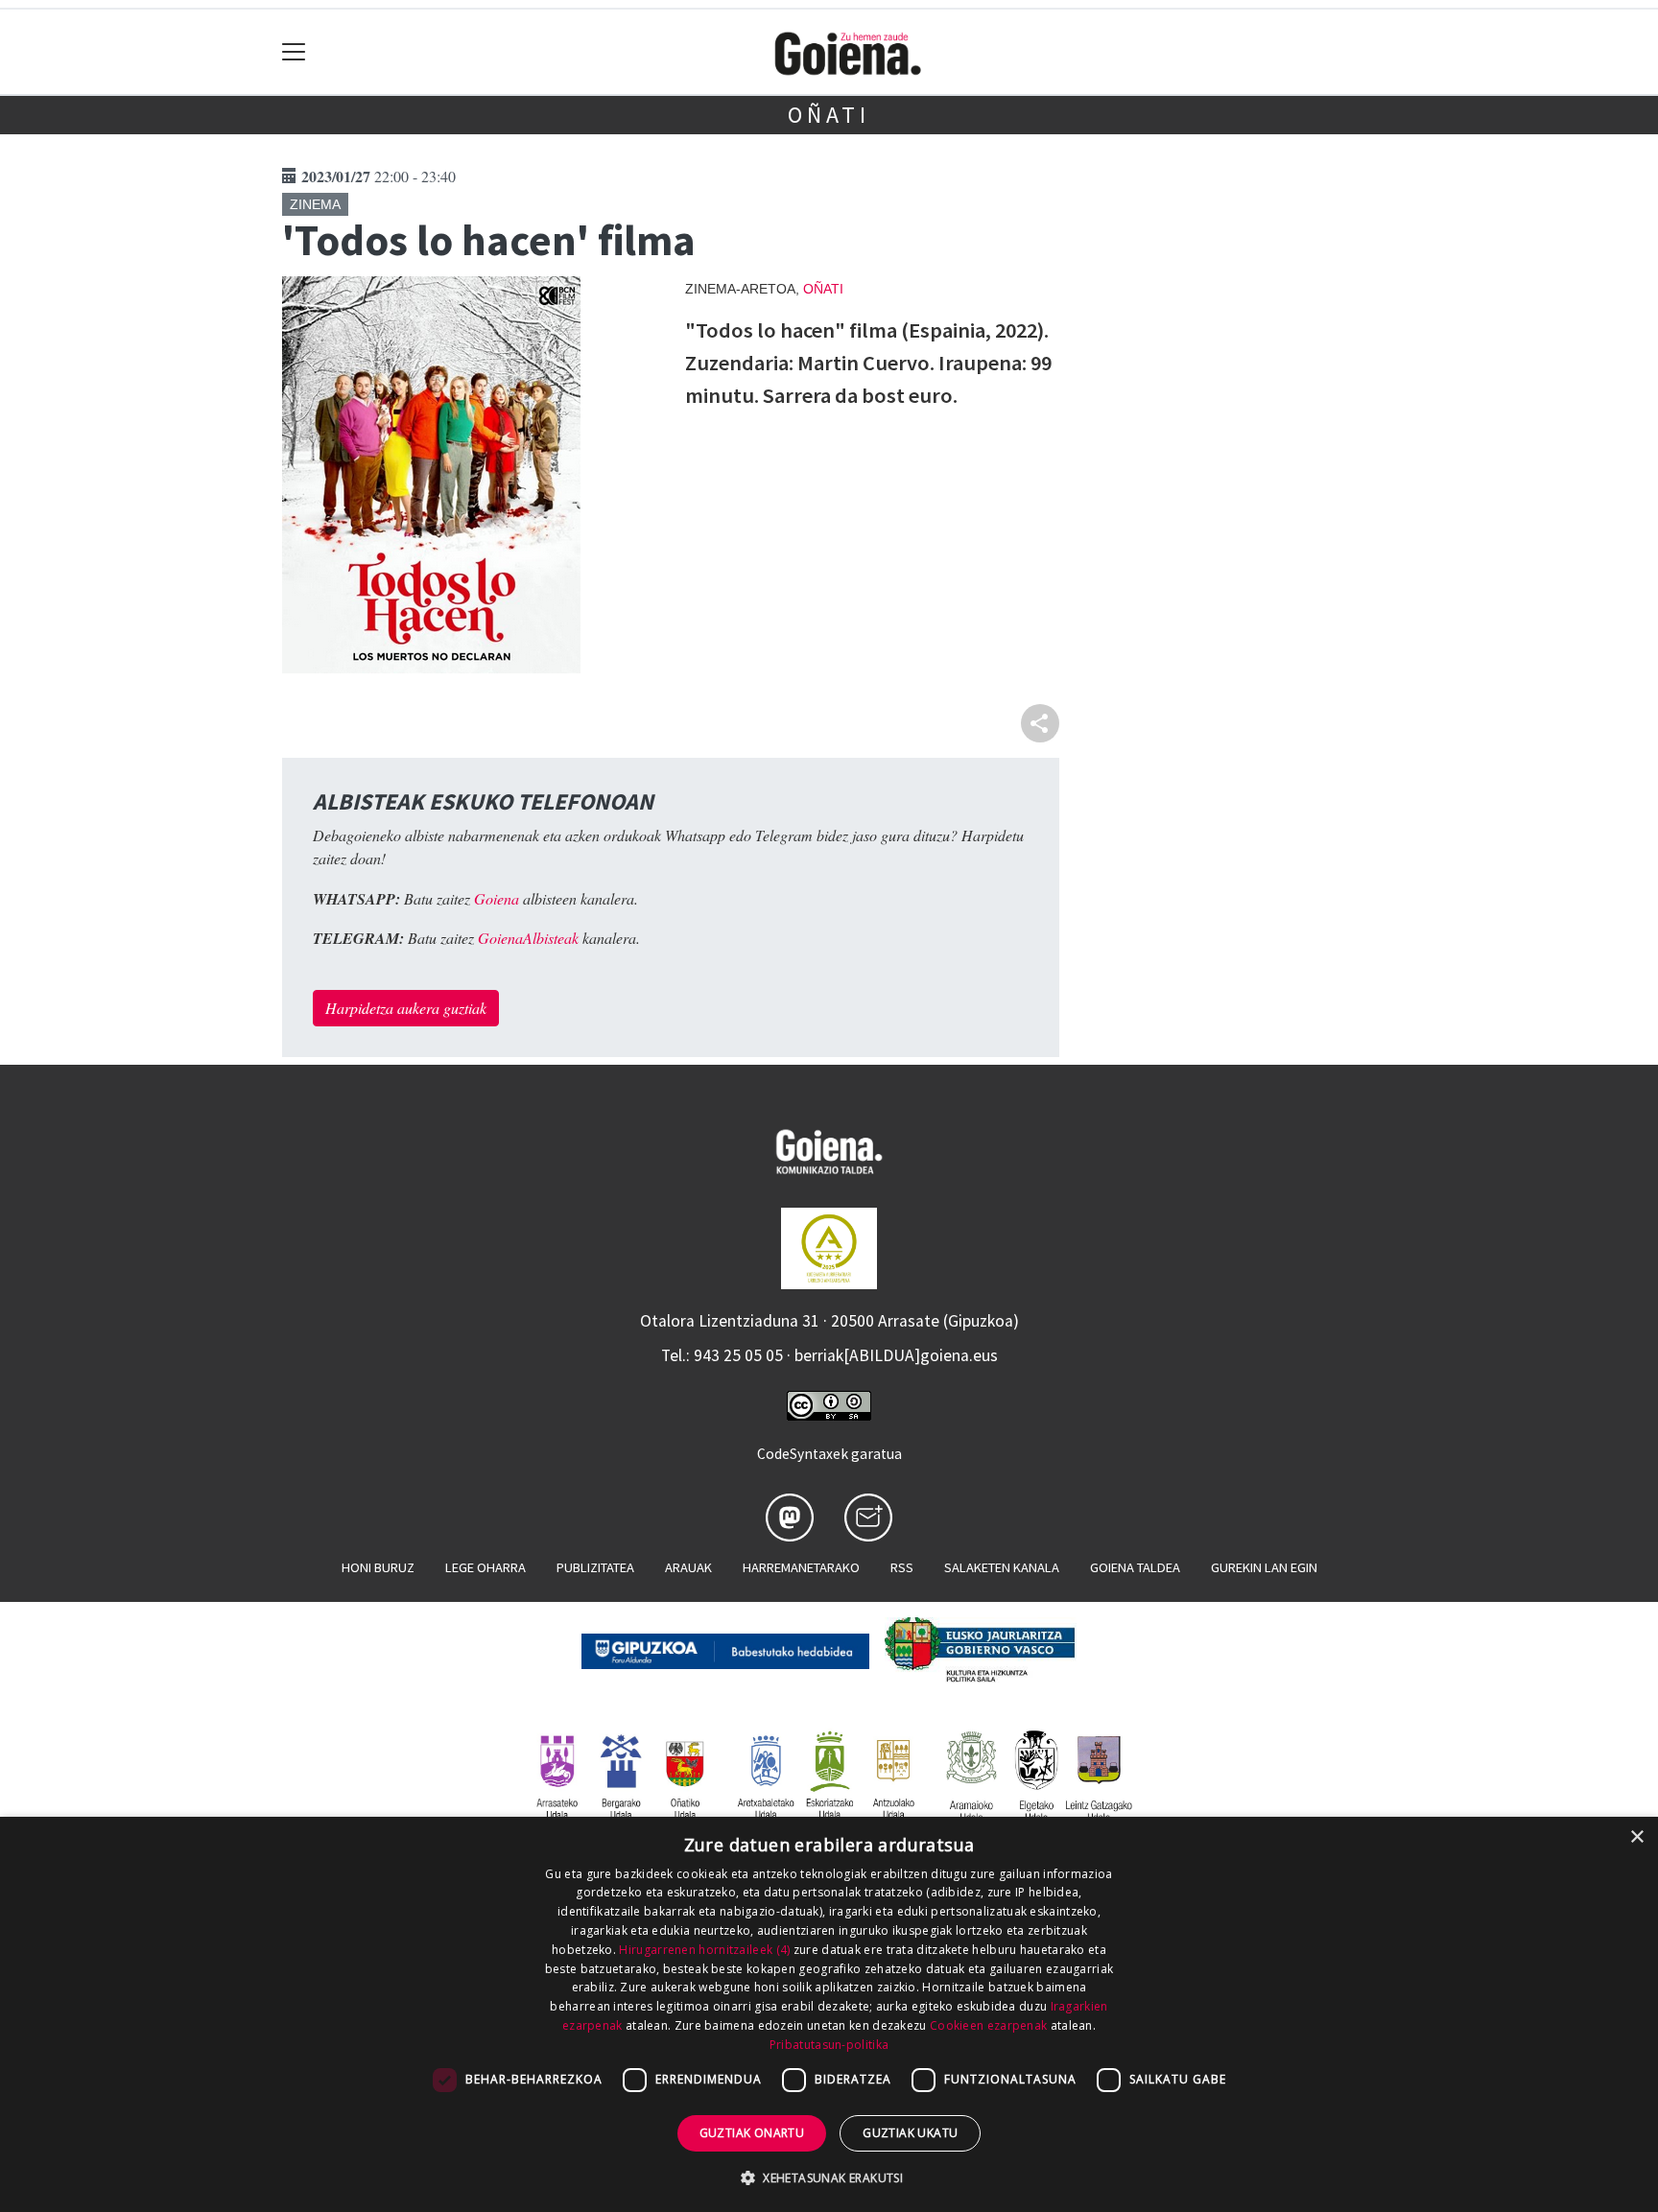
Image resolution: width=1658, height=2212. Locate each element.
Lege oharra (486, 1567)
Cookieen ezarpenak (988, 2025)
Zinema (315, 204)
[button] (829, 2177)
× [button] (1636, 1837)
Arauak (688, 1567)
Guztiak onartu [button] (752, 2133)
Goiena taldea (1135, 1567)
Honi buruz (378, 1567)
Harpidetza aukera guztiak (406, 1008)
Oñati (829, 115)
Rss (902, 1567)
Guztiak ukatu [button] (910, 2133)
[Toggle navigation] (294, 52)
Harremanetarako (801, 1567)
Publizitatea (595, 1567)
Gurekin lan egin (1264, 1567)
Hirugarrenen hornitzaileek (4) (704, 1950)
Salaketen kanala (1002, 1567)
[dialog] (829, 2014)
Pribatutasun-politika (829, 2045)
